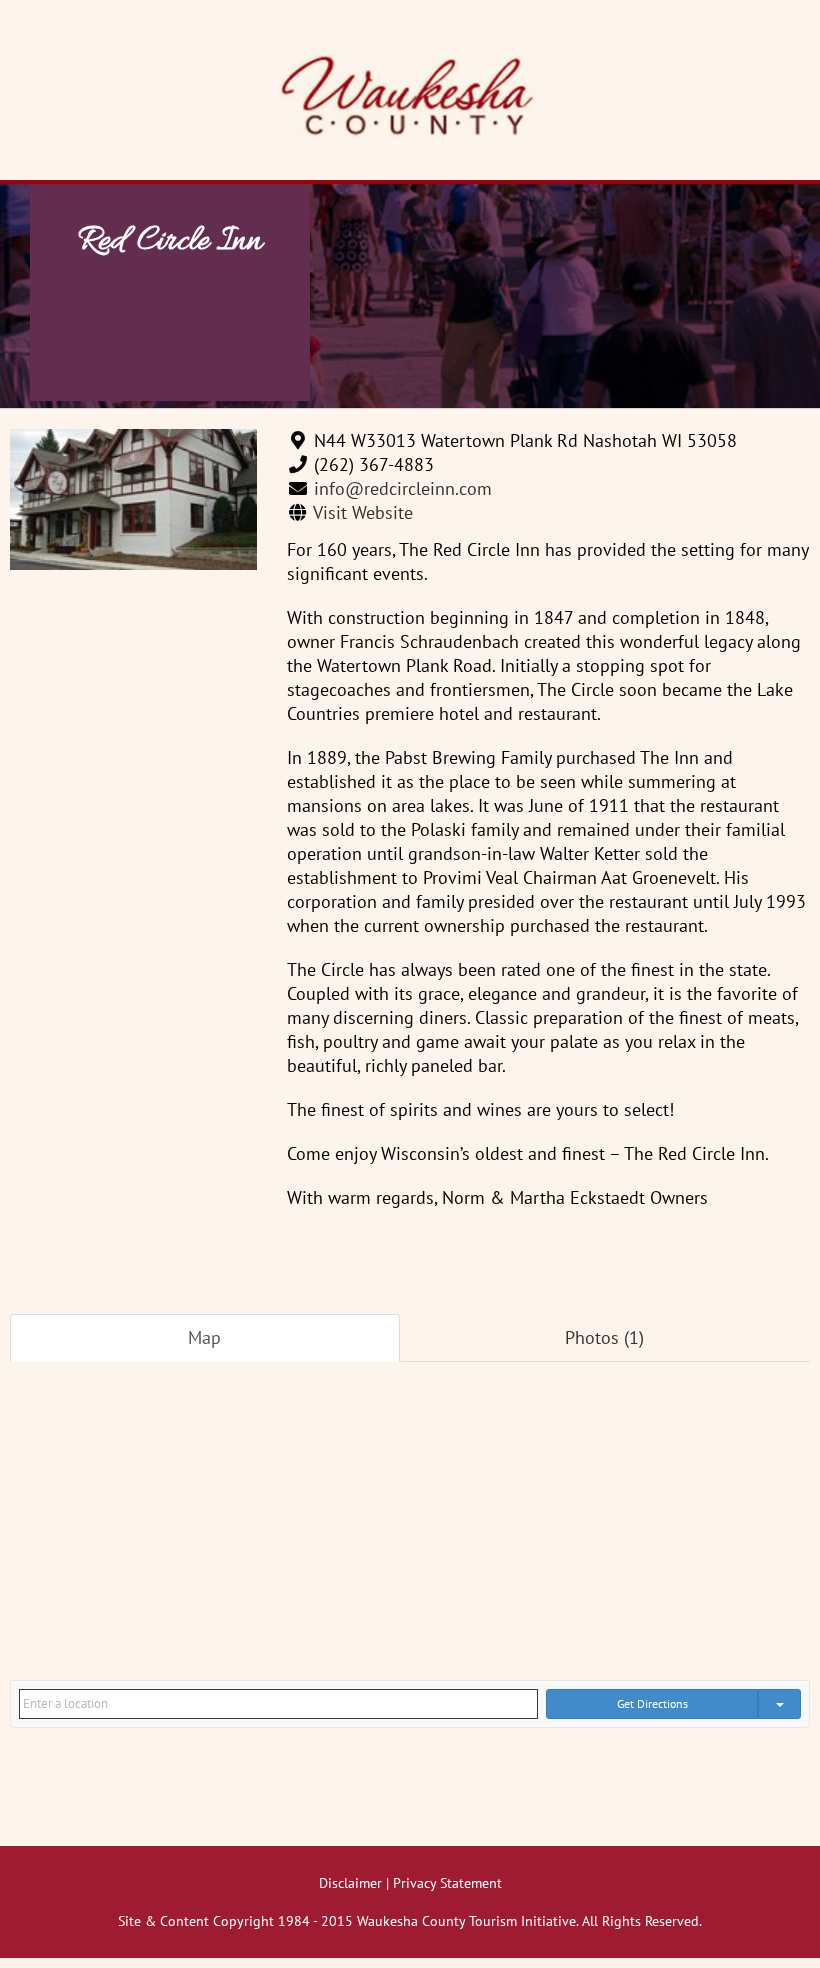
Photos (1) (604, 1337)
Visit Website (363, 512)
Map (204, 1337)
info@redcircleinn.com (403, 488)
